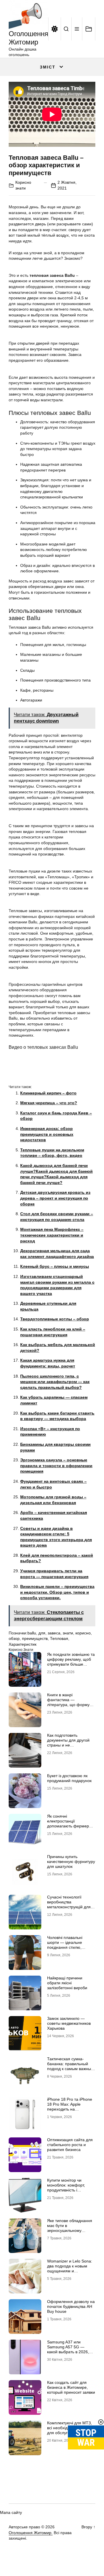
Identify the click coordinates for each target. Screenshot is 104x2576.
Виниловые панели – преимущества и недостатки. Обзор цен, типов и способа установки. (57, 1592)
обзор (14, 1638)
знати (68, 1633)
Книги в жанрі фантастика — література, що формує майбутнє (69, 1702)
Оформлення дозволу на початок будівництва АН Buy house (71, 2306)
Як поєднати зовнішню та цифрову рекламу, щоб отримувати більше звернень (71, 1662)
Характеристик (23, 1644)
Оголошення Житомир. (31, 2533)
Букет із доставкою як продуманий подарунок (69, 1778)
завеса (54, 1633)
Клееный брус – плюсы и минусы (55, 1266)
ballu (32, 1633)
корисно (83, 1633)
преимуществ (35, 1638)
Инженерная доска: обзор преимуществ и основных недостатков (47, 1134)
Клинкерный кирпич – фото (48, 1093)
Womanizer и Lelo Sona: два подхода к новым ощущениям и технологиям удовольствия (70, 2271)
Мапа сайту (11, 2512)
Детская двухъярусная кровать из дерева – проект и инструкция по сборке (55, 1198)
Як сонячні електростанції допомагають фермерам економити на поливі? (71, 1823)
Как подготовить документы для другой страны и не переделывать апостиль (70, 1742)
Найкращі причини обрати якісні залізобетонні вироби (67, 1983)
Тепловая (59, 1638)
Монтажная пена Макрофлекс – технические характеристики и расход (52, 1235)
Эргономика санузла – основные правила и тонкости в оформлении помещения (56, 1466)
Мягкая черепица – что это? (49, 1103)
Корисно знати (21, 1650)
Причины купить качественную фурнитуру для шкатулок (71, 1862)
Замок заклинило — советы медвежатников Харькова (69, 2023)
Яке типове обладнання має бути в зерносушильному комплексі (70, 2228)
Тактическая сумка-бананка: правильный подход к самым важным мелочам (70, 2066)
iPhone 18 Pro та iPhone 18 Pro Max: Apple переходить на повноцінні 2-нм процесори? (70, 2109)
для (42, 1633)
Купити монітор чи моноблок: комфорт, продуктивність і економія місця (66, 2187)
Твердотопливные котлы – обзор (55, 1319)
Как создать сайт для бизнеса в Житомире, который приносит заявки (71, 2387)
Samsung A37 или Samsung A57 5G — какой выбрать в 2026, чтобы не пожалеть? (68, 2349)
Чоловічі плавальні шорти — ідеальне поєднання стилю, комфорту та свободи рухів (67, 1947)
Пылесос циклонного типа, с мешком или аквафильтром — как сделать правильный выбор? (55, 1382)
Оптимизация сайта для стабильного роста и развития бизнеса (70, 2145)
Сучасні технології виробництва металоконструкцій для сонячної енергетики (69, 1904)
